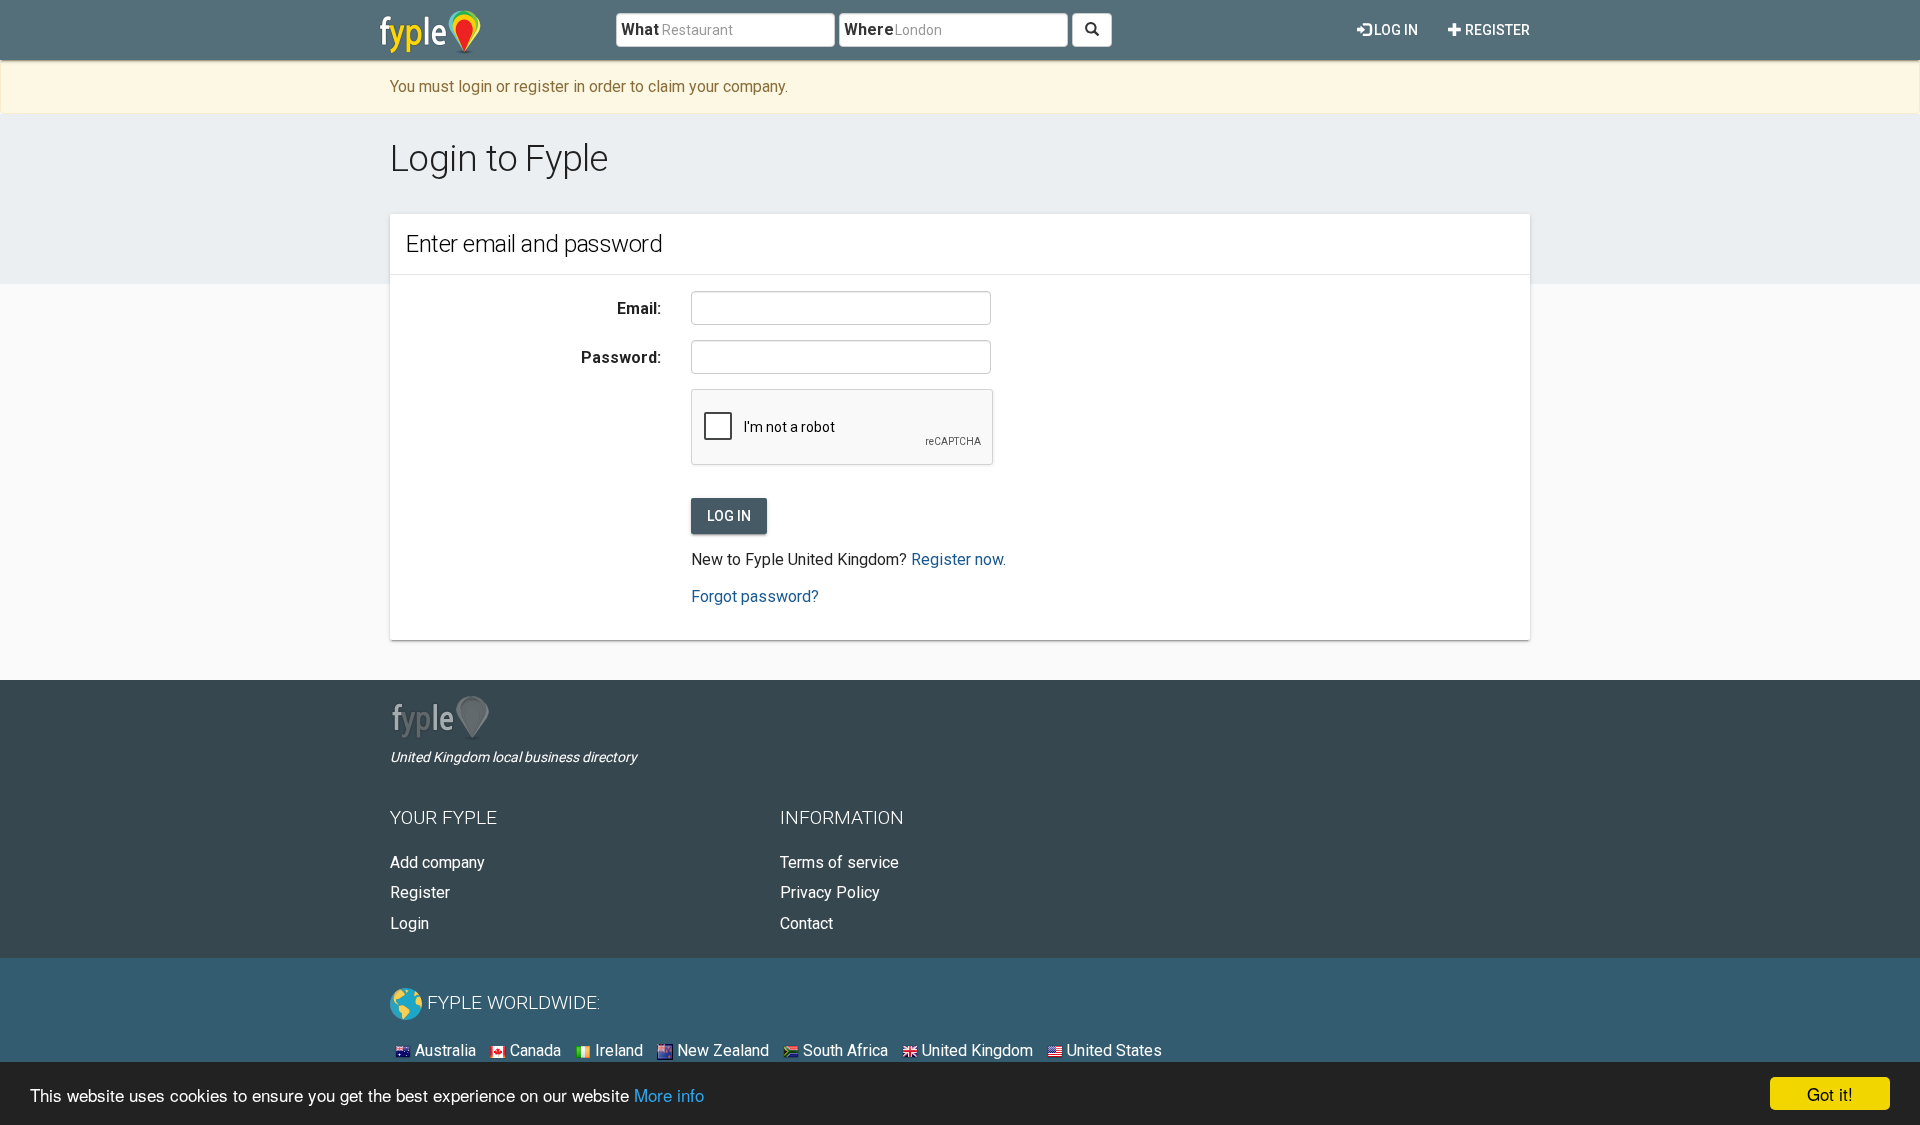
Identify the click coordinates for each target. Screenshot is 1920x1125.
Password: (621, 357)
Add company (437, 862)
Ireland (617, 1050)
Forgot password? (755, 596)
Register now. (958, 559)
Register (1496, 30)
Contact (806, 923)
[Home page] (430, 30)
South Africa (843, 1050)
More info (669, 1094)
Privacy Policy (830, 892)
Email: (639, 308)
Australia (443, 1050)
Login (409, 923)
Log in (1394, 30)
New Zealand (721, 1050)
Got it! (1830, 1093)
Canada (533, 1050)
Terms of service (839, 862)
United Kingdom (975, 1050)
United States (1112, 1050)
